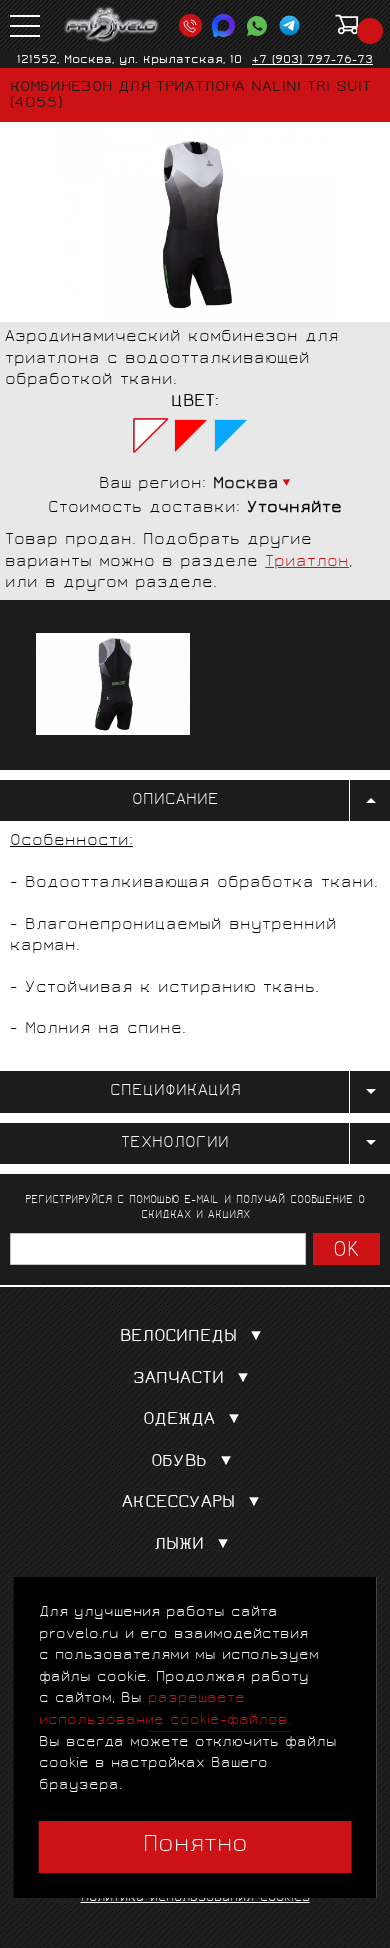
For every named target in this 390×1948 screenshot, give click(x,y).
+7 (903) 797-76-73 (312, 60)
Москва (246, 484)
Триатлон (307, 562)
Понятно (195, 1846)
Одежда (179, 1420)
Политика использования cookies (195, 1898)
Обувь (179, 1462)
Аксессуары (178, 1503)
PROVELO (112, 25)
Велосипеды (178, 1337)
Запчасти (178, 1379)
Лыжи (179, 1545)
